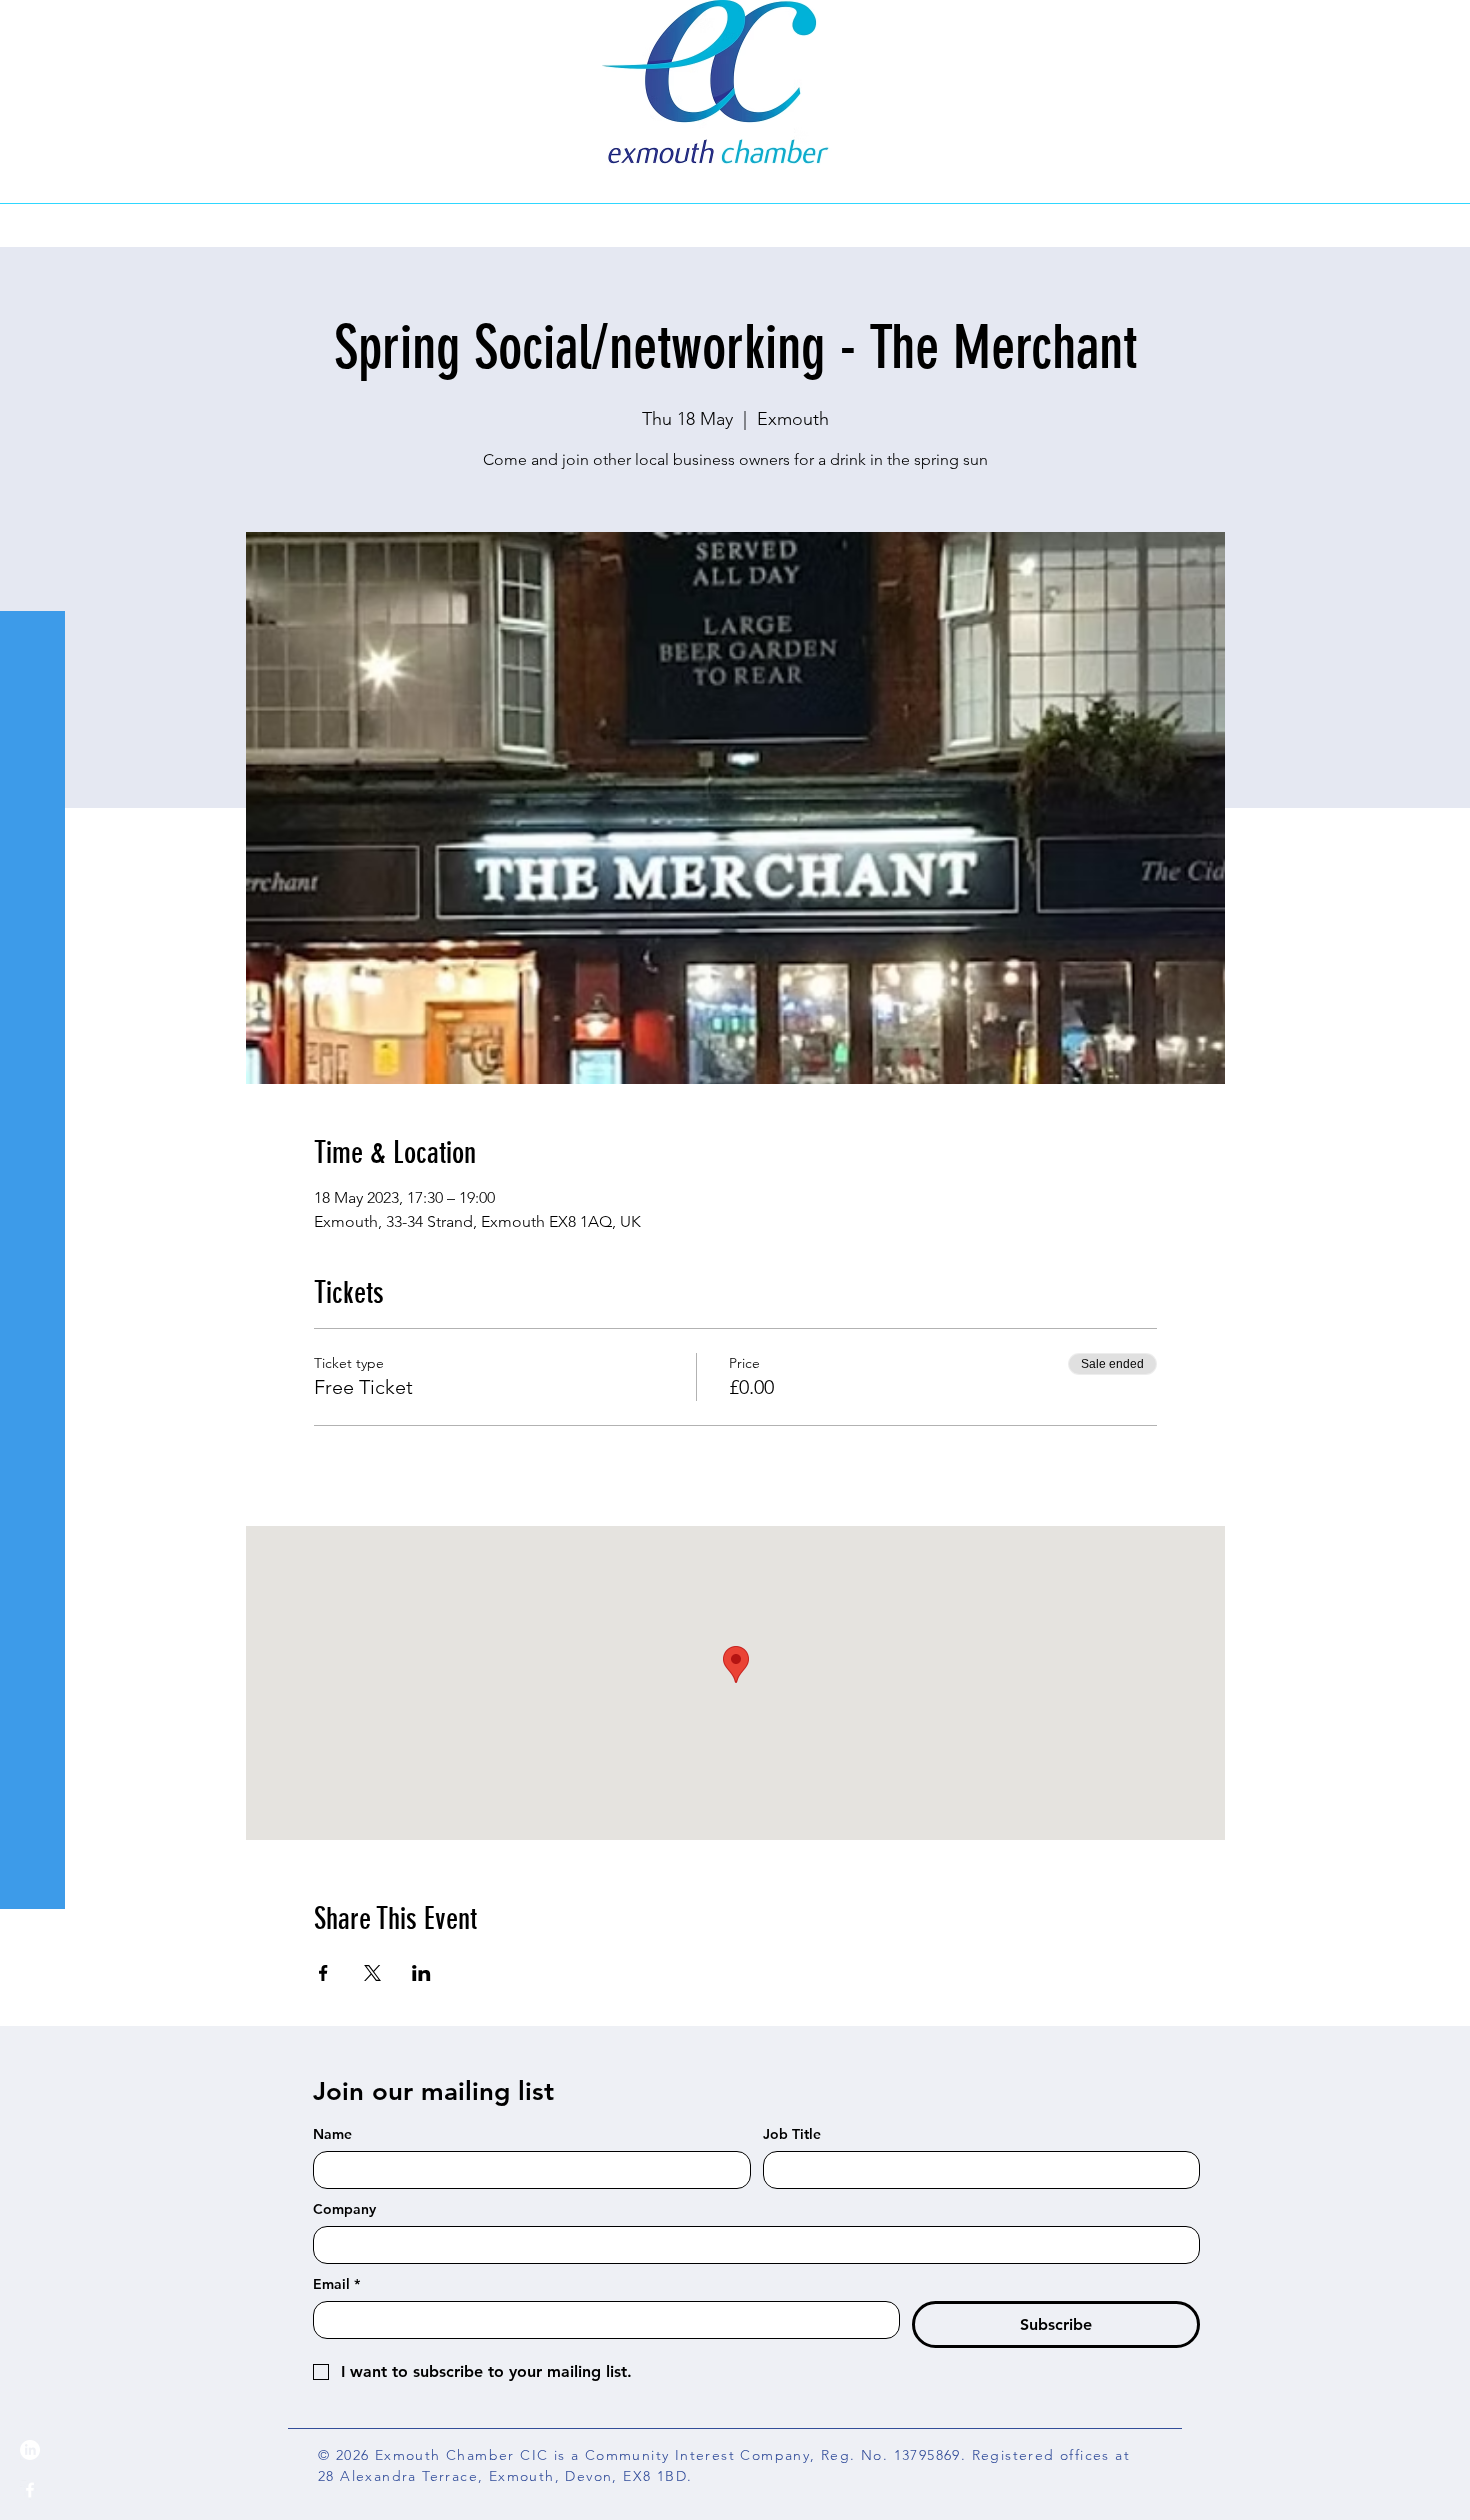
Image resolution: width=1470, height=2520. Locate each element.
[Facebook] (30, 2490)
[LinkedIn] (30, 2450)
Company (344, 2209)
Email (336, 2284)
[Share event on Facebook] (323, 1973)
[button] (34, 29)
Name (332, 2134)
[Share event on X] (372, 1973)
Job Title (792, 2134)
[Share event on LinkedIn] (421, 1973)
